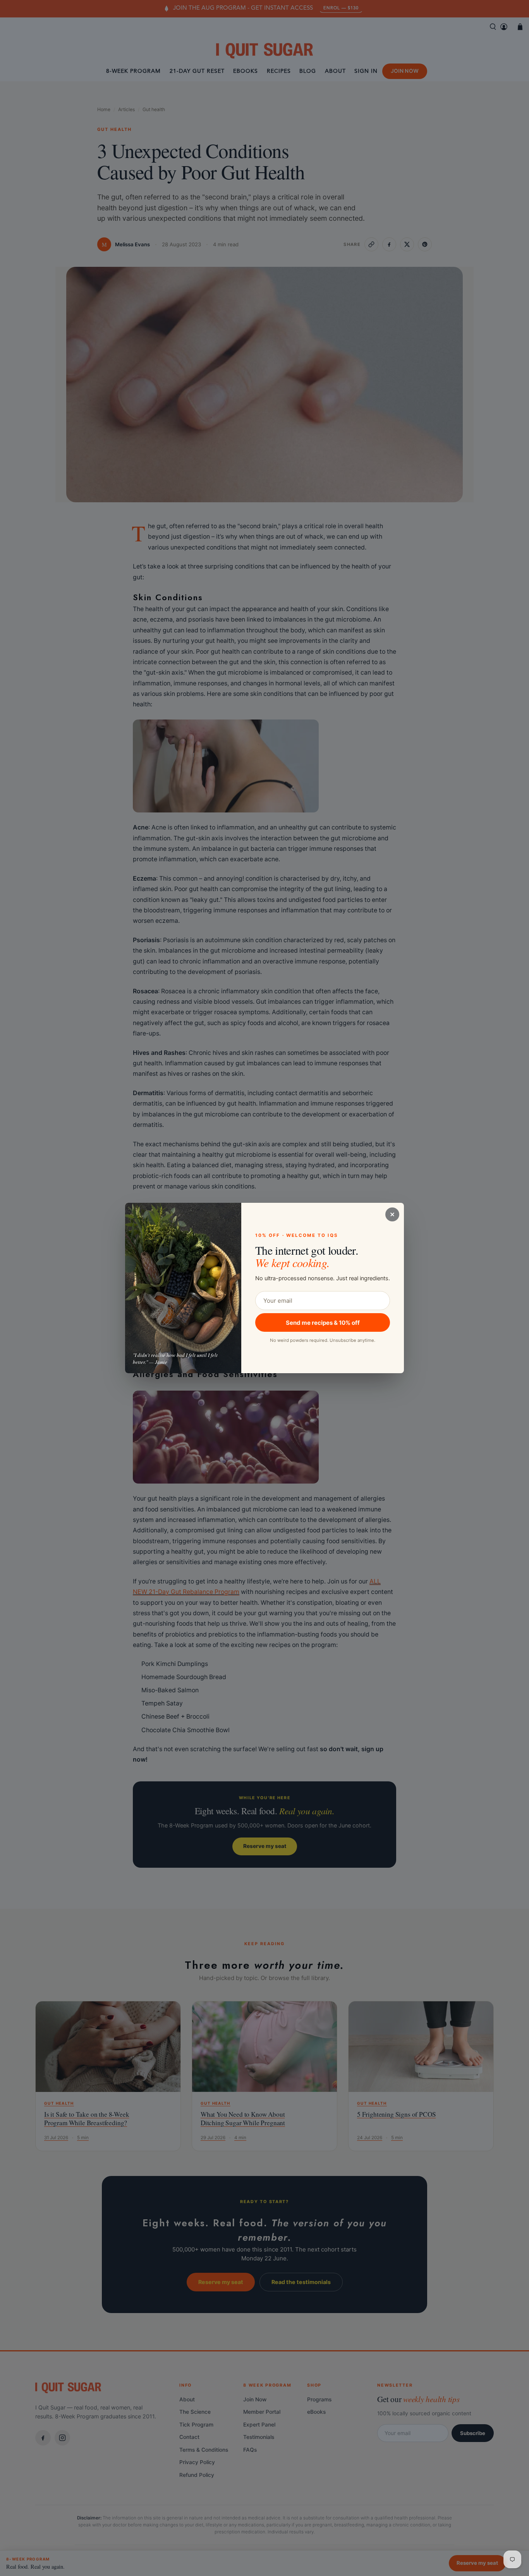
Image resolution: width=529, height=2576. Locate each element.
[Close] (392, 1214)
